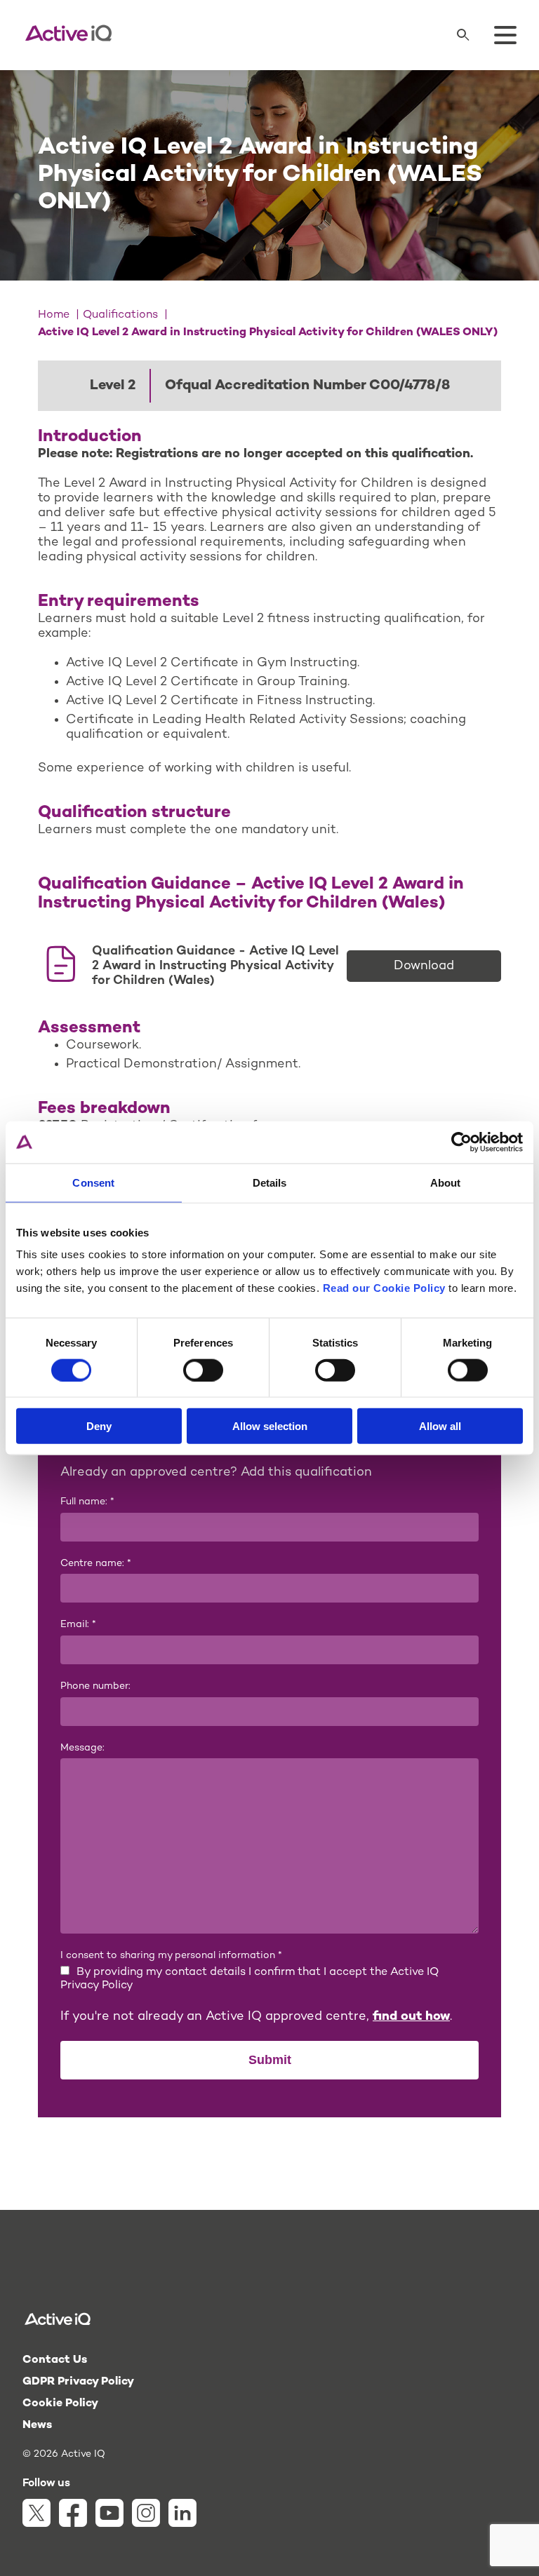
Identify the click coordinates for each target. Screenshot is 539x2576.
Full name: (87, 1502)
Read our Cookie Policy (384, 1288)
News (37, 2426)
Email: (78, 1625)
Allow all (440, 1426)
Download (424, 966)
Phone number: (95, 1686)
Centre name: (96, 1564)
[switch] (203, 1370)
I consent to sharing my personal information (171, 1956)
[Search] (463, 35)
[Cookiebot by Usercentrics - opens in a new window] (461, 1142)
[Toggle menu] (505, 35)
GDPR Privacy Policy (78, 2382)
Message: (82, 1748)
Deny (99, 1426)
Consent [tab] (93, 1182)
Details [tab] (270, 1182)
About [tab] (446, 1182)
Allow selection (270, 1426)
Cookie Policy (60, 2404)
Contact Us (55, 2360)
